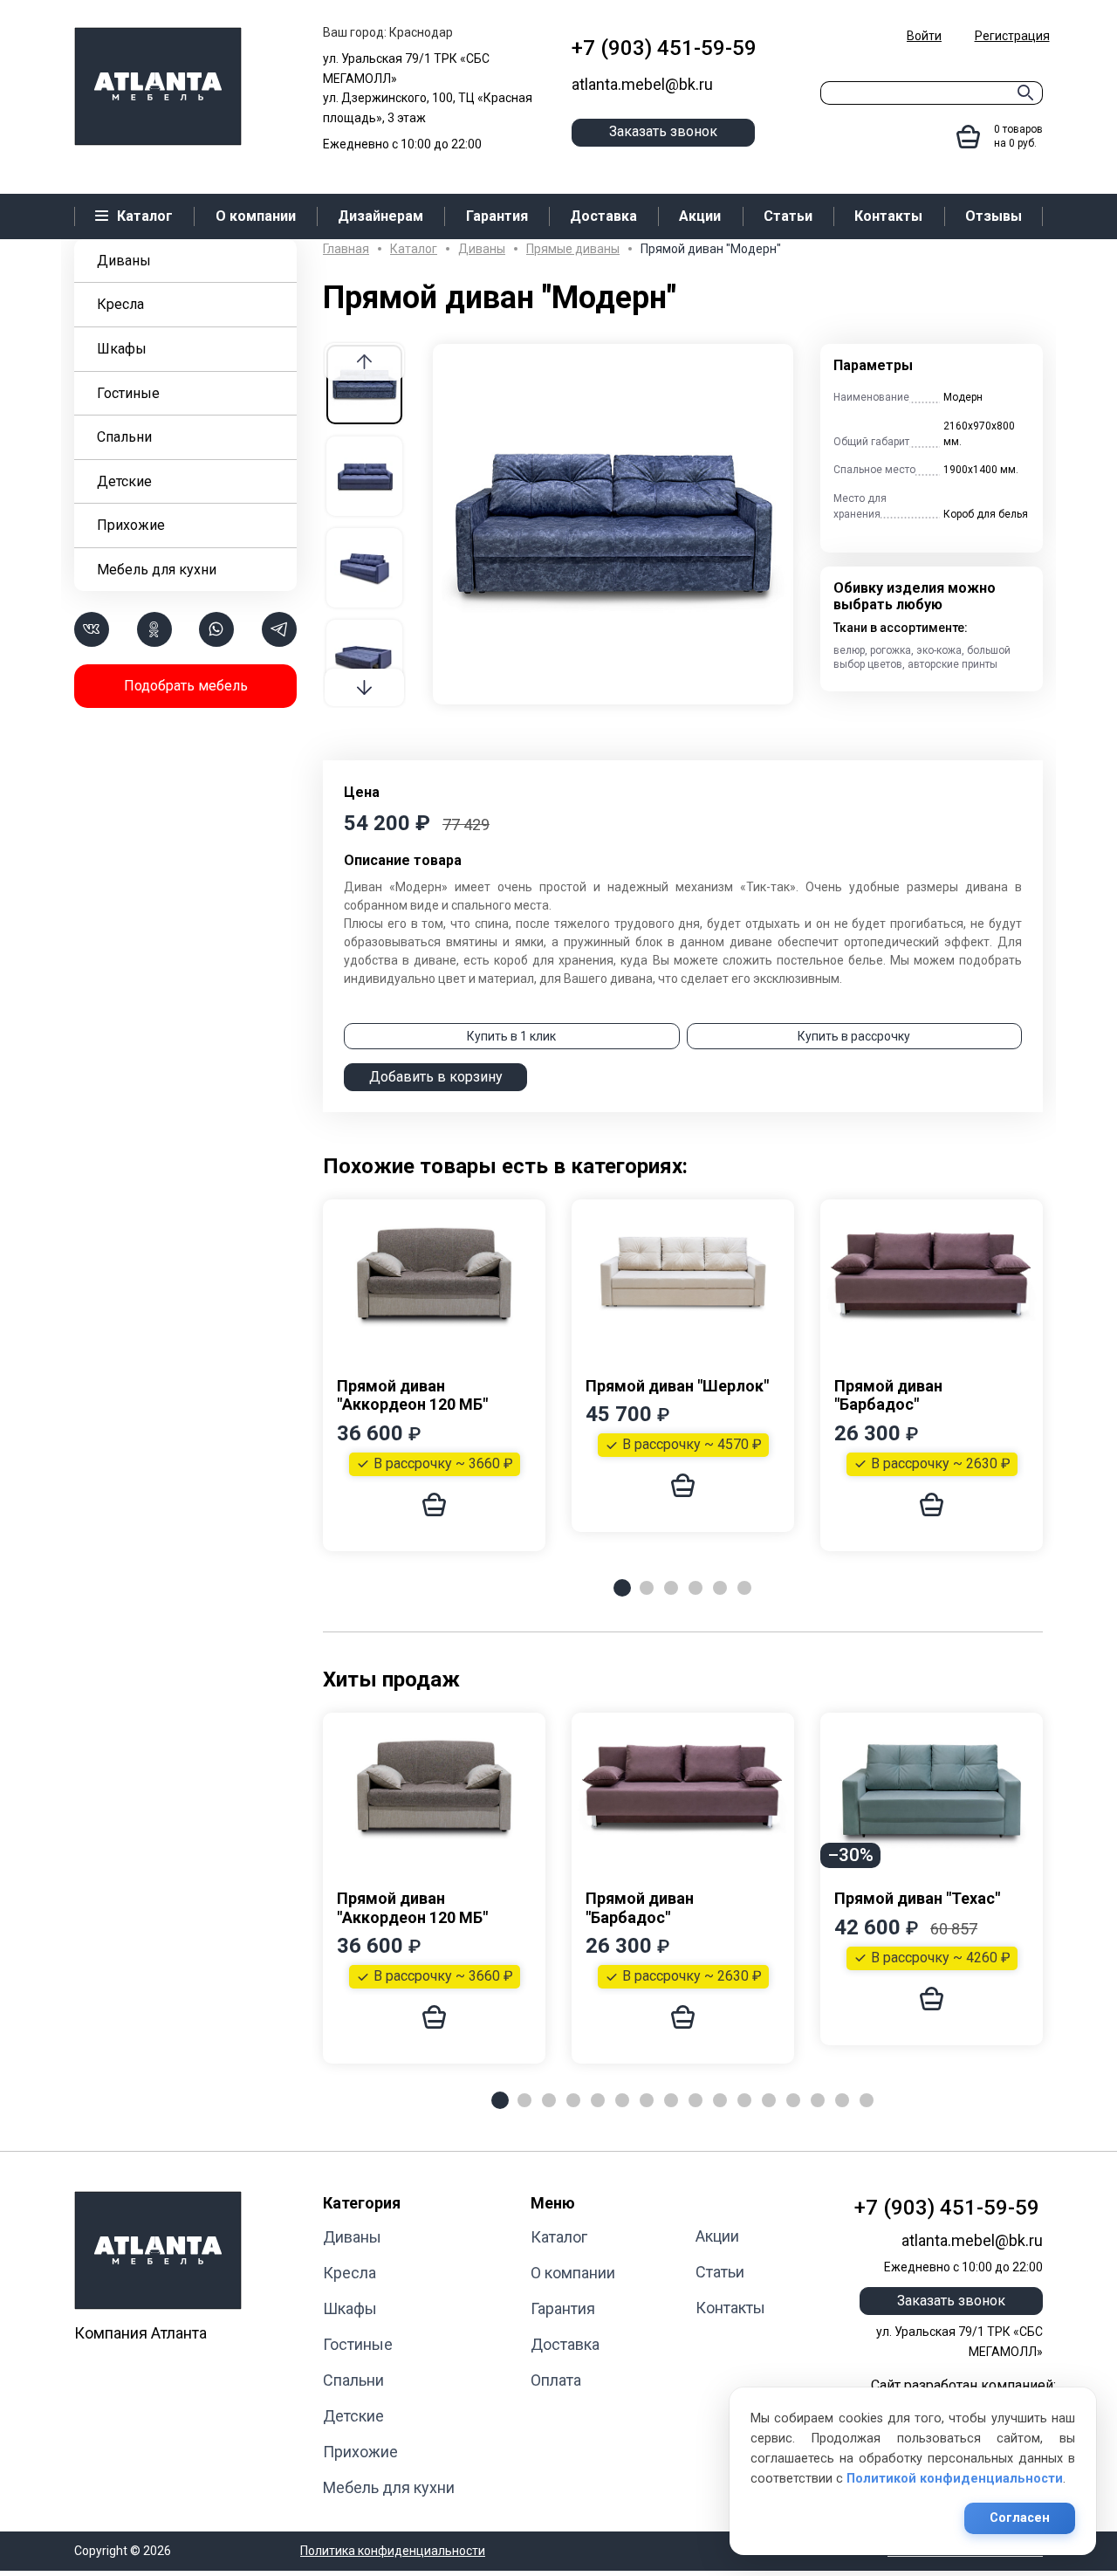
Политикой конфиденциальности (955, 2479)
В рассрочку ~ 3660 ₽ (443, 1463)
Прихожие (131, 525)
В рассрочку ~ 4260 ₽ (941, 1958)
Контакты (730, 2308)
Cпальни (124, 437)
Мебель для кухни (157, 570)
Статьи (720, 2272)
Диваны (124, 261)
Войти (924, 36)
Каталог (559, 2237)
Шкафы (122, 349)
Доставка (565, 2344)
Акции (717, 2236)
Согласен (1020, 2518)
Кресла (120, 304)
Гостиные (128, 393)
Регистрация (1012, 36)
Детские (124, 481)
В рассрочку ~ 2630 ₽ (941, 1463)
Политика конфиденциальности (393, 2551)
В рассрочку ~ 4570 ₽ (692, 1444)
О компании (573, 2273)
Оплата (556, 2380)
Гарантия (563, 2308)
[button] (364, 687)
